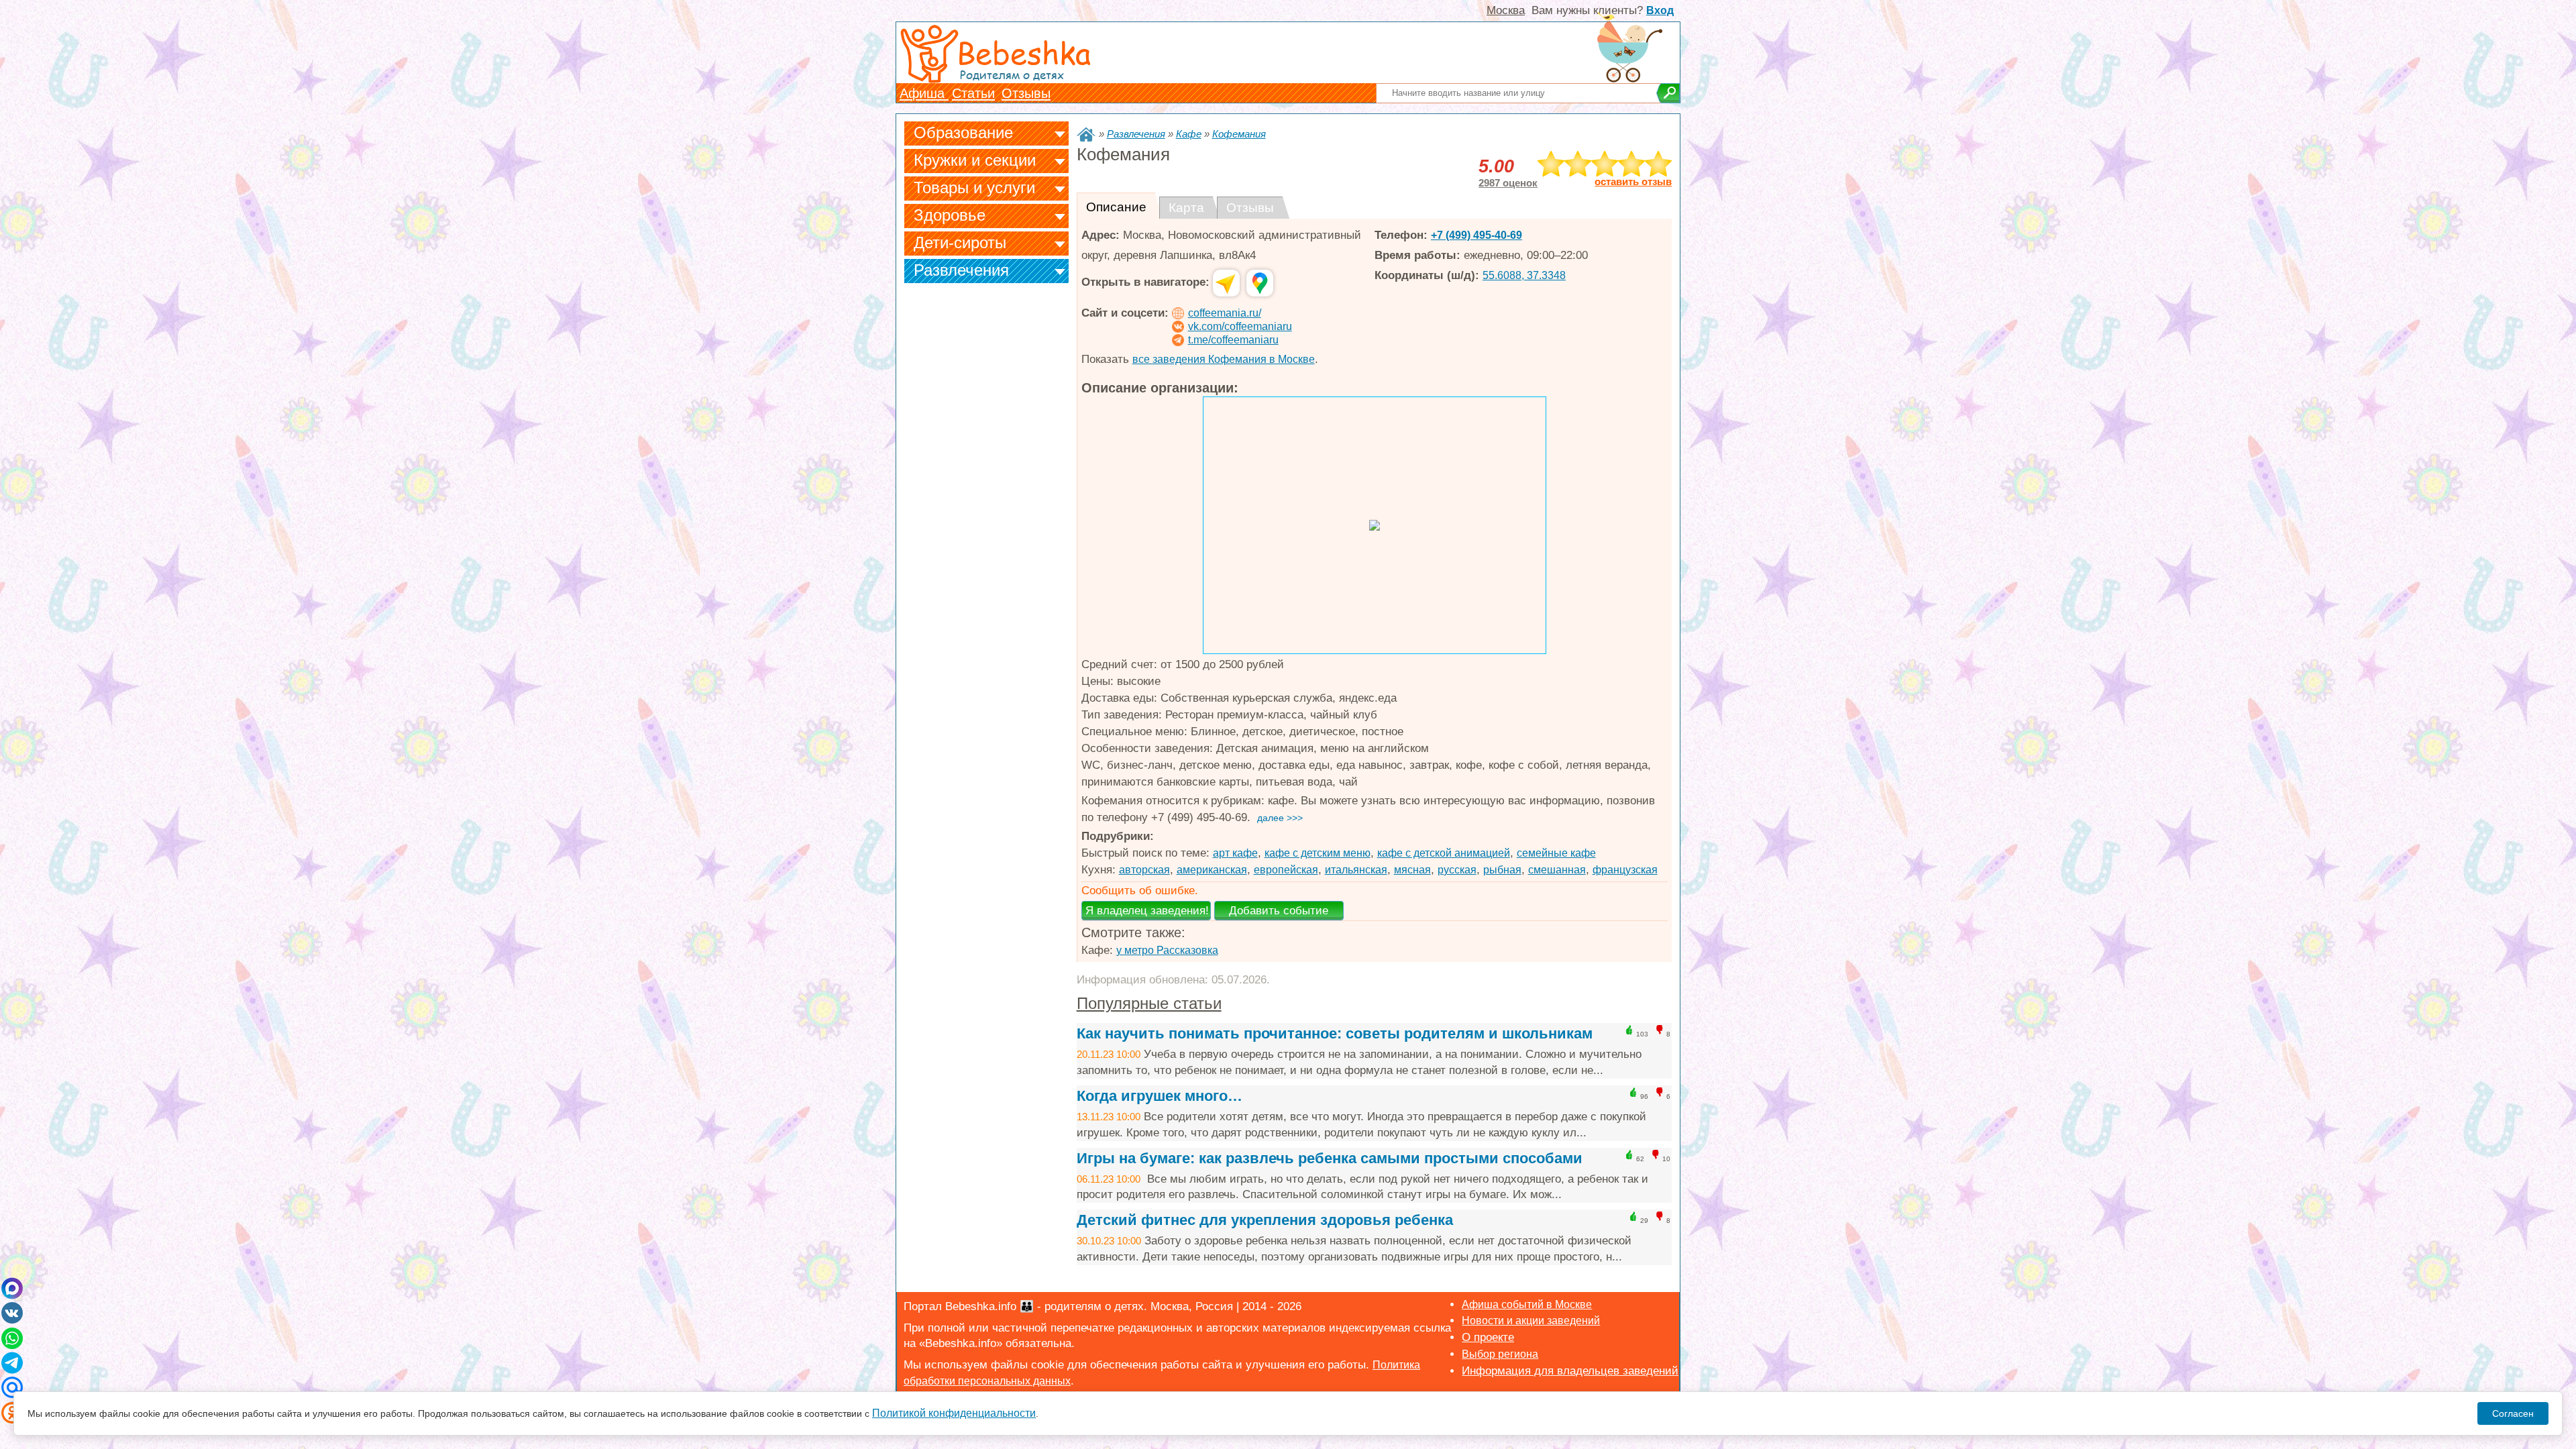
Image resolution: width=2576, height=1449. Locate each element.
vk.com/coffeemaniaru (1240, 326)
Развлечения (961, 270)
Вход (1660, 10)
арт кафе (1235, 853)
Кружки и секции (975, 160)
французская (1625, 870)
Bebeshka (1024, 52)
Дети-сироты (960, 243)
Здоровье (950, 215)
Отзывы (1026, 93)
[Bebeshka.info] (1086, 135)
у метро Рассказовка (1167, 950)
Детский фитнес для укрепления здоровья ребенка (1265, 1220)
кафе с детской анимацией (1444, 853)
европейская (1286, 870)
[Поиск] (1668, 93)
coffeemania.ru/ (1225, 313)
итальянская (1356, 870)
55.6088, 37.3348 (1524, 275)
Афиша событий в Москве (1527, 1304)
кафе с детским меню (1318, 853)
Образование (963, 132)
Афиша (924, 93)
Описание (1116, 207)
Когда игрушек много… (1160, 1096)
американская (1212, 870)
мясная (1412, 870)
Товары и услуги (974, 187)
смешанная (1557, 870)
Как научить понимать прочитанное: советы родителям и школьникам (1335, 1033)
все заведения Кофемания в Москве (1224, 359)
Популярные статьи (1149, 1003)
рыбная (1502, 870)
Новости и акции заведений (1531, 1321)
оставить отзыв (1633, 182)
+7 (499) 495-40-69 (1477, 235)
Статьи (973, 93)
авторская (1144, 870)
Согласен (2513, 1413)
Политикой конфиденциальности (954, 1413)
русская (1457, 870)
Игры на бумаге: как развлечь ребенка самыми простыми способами (1330, 1158)
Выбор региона (1500, 1354)
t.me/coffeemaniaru (1233, 340)
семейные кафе (1556, 853)
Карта (1186, 208)
